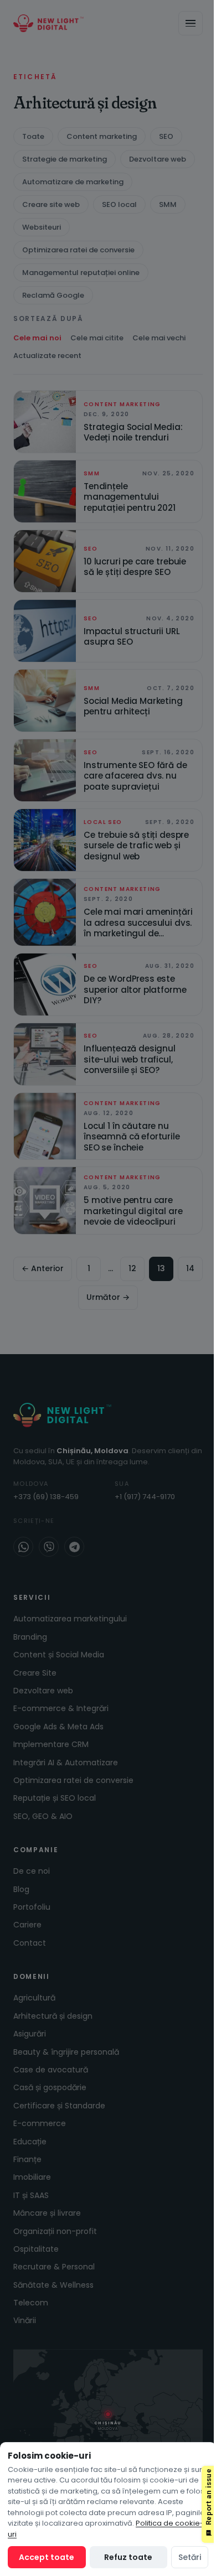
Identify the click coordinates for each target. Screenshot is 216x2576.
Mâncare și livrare (47, 2213)
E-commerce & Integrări (61, 1708)
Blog (21, 1889)
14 (190, 1268)
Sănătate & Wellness (53, 2285)
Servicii (32, 1597)
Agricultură (34, 1998)
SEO (166, 136)
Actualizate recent (47, 356)
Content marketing (102, 136)
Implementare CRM (51, 1744)
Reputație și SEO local (55, 1798)
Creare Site (35, 1673)
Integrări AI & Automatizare (66, 1763)
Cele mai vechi (159, 338)
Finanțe (27, 2159)
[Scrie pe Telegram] (74, 1547)
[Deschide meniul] (191, 23)
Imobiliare (32, 2177)
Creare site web (51, 204)
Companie (36, 1850)
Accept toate (47, 2557)
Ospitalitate (36, 2249)
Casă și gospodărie (50, 2087)
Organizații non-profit (55, 2231)
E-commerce (40, 2123)
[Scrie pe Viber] (49, 1547)
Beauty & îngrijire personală (66, 2052)
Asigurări (30, 2034)
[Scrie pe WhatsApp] (23, 1547)
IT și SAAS (31, 2195)
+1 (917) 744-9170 (145, 1497)
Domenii (32, 1976)
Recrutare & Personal (54, 2267)
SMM (168, 204)
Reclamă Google (53, 295)
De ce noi (32, 1871)
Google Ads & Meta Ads (58, 1727)
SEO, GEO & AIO (43, 1816)
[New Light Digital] (48, 23)
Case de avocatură (51, 2070)
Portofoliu (32, 1907)
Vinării (25, 2320)
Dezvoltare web (158, 159)
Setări (190, 2557)
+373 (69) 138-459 (46, 1497)
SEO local (119, 204)
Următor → (108, 1297)
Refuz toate (128, 2557)
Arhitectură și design (53, 2016)
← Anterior (43, 1268)
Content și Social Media (59, 1655)
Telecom (31, 2303)
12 (132, 1268)
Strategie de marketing (65, 159)
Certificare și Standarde (59, 2106)
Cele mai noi (37, 338)
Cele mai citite (97, 338)
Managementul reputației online (81, 273)
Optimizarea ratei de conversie (78, 250)
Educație (30, 2142)
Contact (30, 1943)
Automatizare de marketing (73, 182)
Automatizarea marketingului (70, 1619)
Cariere (27, 1925)
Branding (30, 1637)
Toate (33, 136)
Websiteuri (42, 227)
